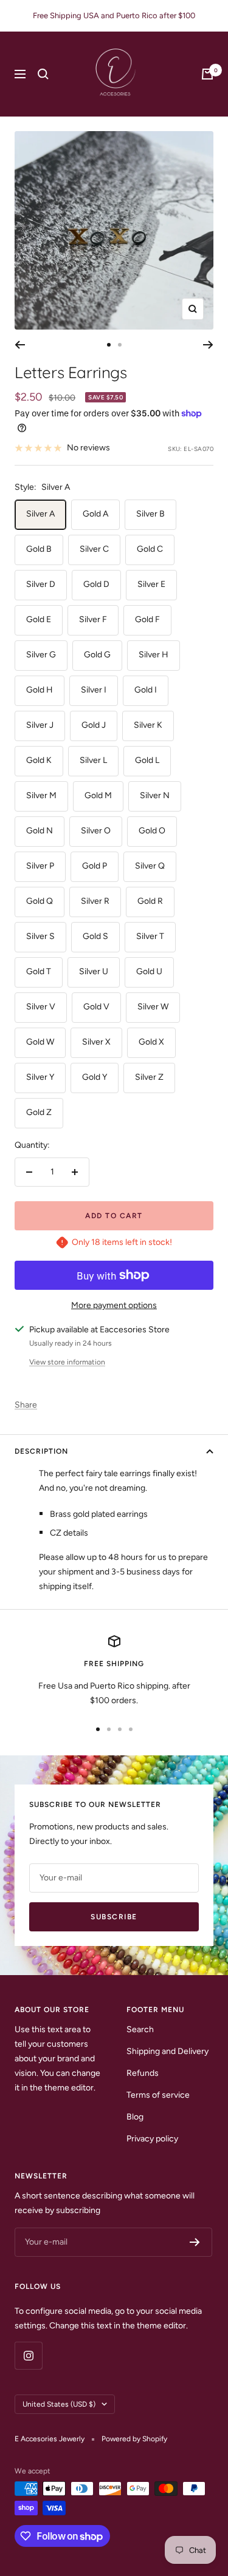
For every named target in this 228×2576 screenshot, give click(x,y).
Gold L (147, 760)
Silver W (153, 1007)
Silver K (148, 725)
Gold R (150, 901)
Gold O (152, 831)
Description (41, 1451)
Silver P (40, 866)
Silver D (41, 584)
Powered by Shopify (134, 2439)
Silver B (150, 514)
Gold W (40, 1042)
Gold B (39, 549)
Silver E (151, 584)
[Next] (208, 345)
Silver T (150, 936)
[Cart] (207, 74)
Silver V (41, 1007)
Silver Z (149, 1077)
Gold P (95, 866)
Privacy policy (152, 2139)
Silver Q (150, 866)
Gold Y (95, 1077)
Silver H (154, 655)
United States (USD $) (59, 2404)
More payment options (114, 1305)
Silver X (96, 1042)
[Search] (43, 74)
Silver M (41, 795)
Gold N (40, 831)
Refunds (143, 2073)
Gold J (94, 725)
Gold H (40, 690)
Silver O (96, 831)
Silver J (40, 725)
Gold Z (39, 1112)
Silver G (41, 655)
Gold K (39, 760)
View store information (67, 1362)
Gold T (39, 971)
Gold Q (40, 901)
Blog (135, 2117)
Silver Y (40, 1077)
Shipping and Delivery (168, 2051)
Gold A (95, 514)
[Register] (195, 2242)
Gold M (98, 795)
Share (26, 1405)
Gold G (97, 655)
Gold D (96, 584)
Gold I (146, 690)
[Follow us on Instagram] (28, 2355)
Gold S (95, 936)
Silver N (155, 795)
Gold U (149, 971)
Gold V (96, 1007)
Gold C (150, 549)
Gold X (151, 1042)
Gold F (147, 619)
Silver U (94, 971)
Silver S (40, 936)
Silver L (93, 760)
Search (140, 2029)
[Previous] (20, 345)
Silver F (93, 619)
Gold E (39, 619)
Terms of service (158, 2095)
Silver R (95, 901)
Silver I (94, 690)
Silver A (40, 514)
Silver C (94, 549)
